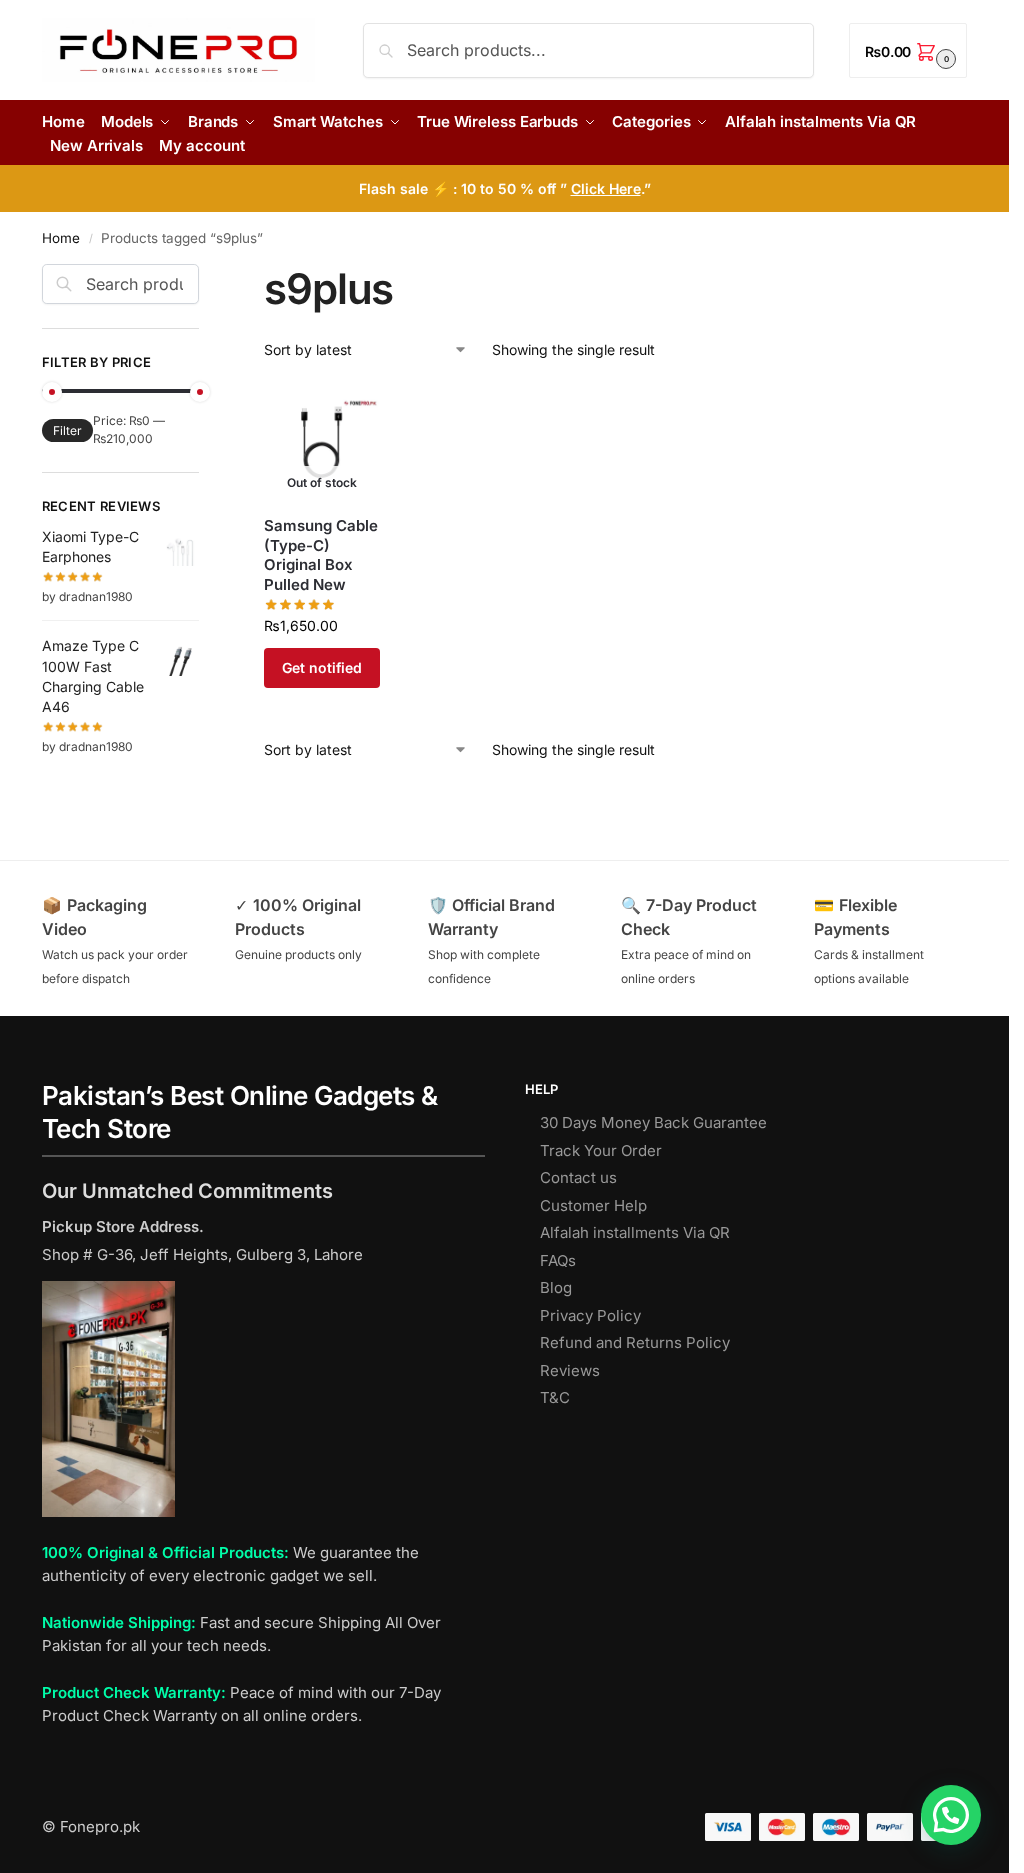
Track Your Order (601, 1150)
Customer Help (593, 1205)
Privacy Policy (590, 1315)
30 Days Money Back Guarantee (653, 1122)
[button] (908, 50)
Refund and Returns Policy (635, 1342)
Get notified (322, 667)
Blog (556, 1287)
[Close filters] (205, 276)
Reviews (570, 1370)
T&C (555, 1397)
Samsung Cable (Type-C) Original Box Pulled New (321, 555)
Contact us (578, 1177)
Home (61, 238)
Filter (67, 430)
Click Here (606, 188)
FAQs (558, 1260)
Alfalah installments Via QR (635, 1232)
